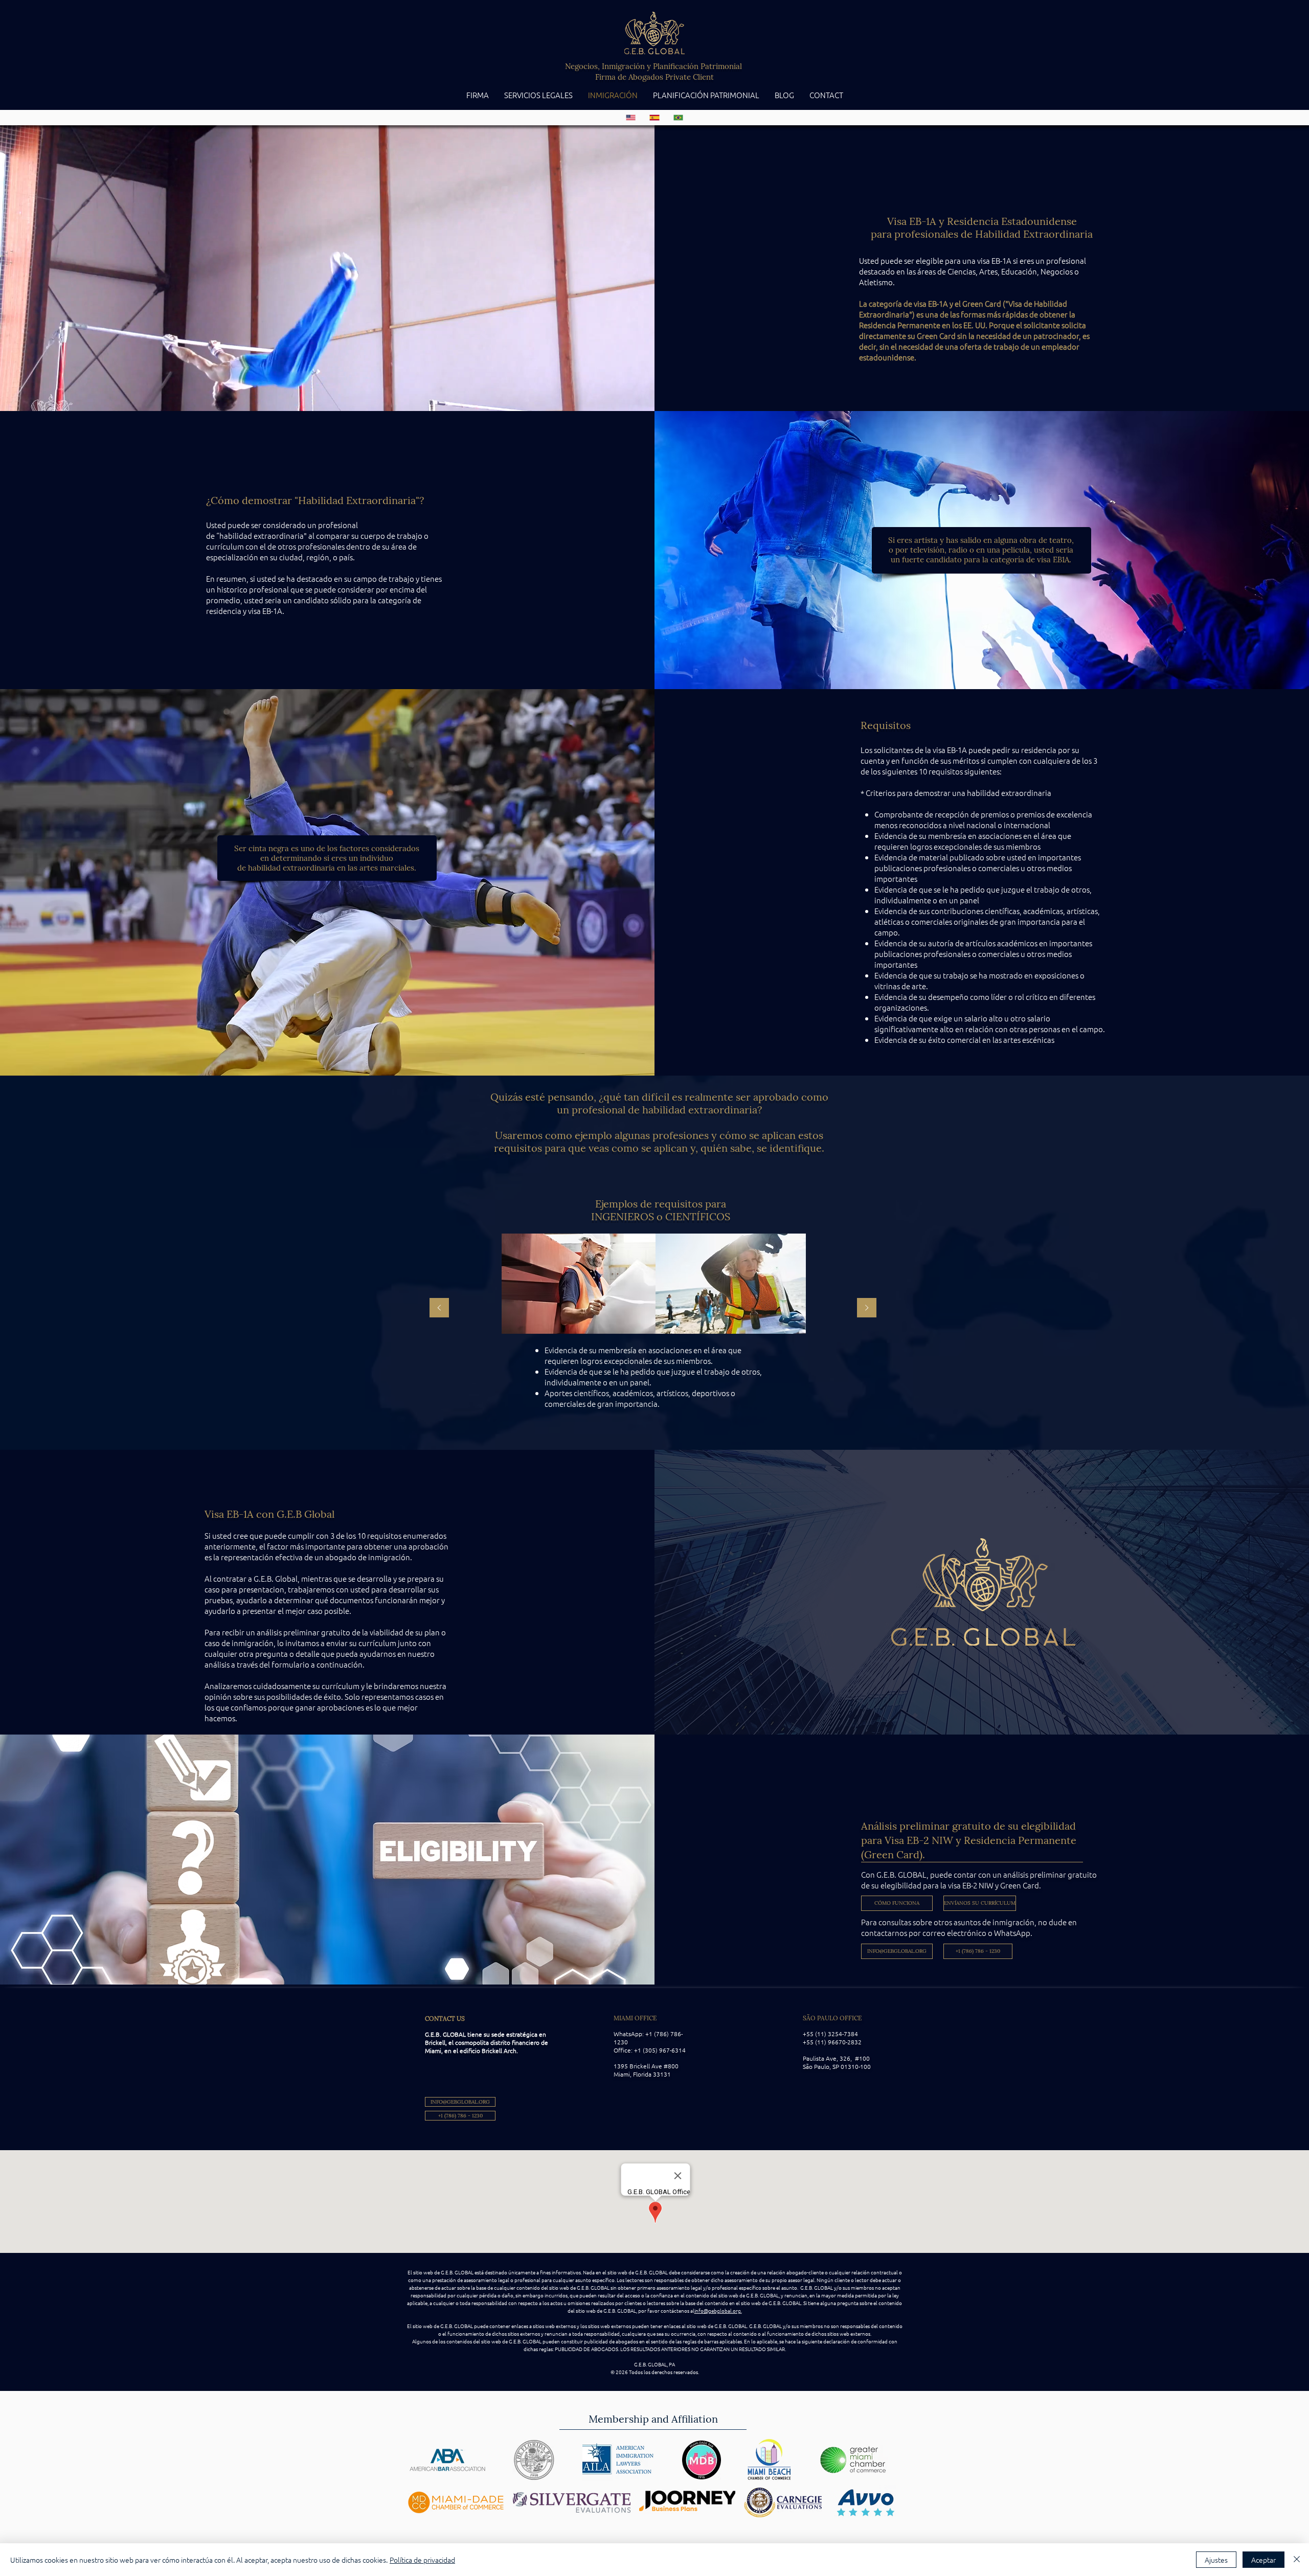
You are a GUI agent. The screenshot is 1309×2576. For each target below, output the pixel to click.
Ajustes (1216, 2560)
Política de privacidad (422, 2560)
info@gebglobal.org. (718, 2310)
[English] (631, 118)
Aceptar (1263, 2560)
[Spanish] (654, 118)
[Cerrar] (1297, 2560)
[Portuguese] (678, 118)
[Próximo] (867, 1308)
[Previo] (439, 1308)
